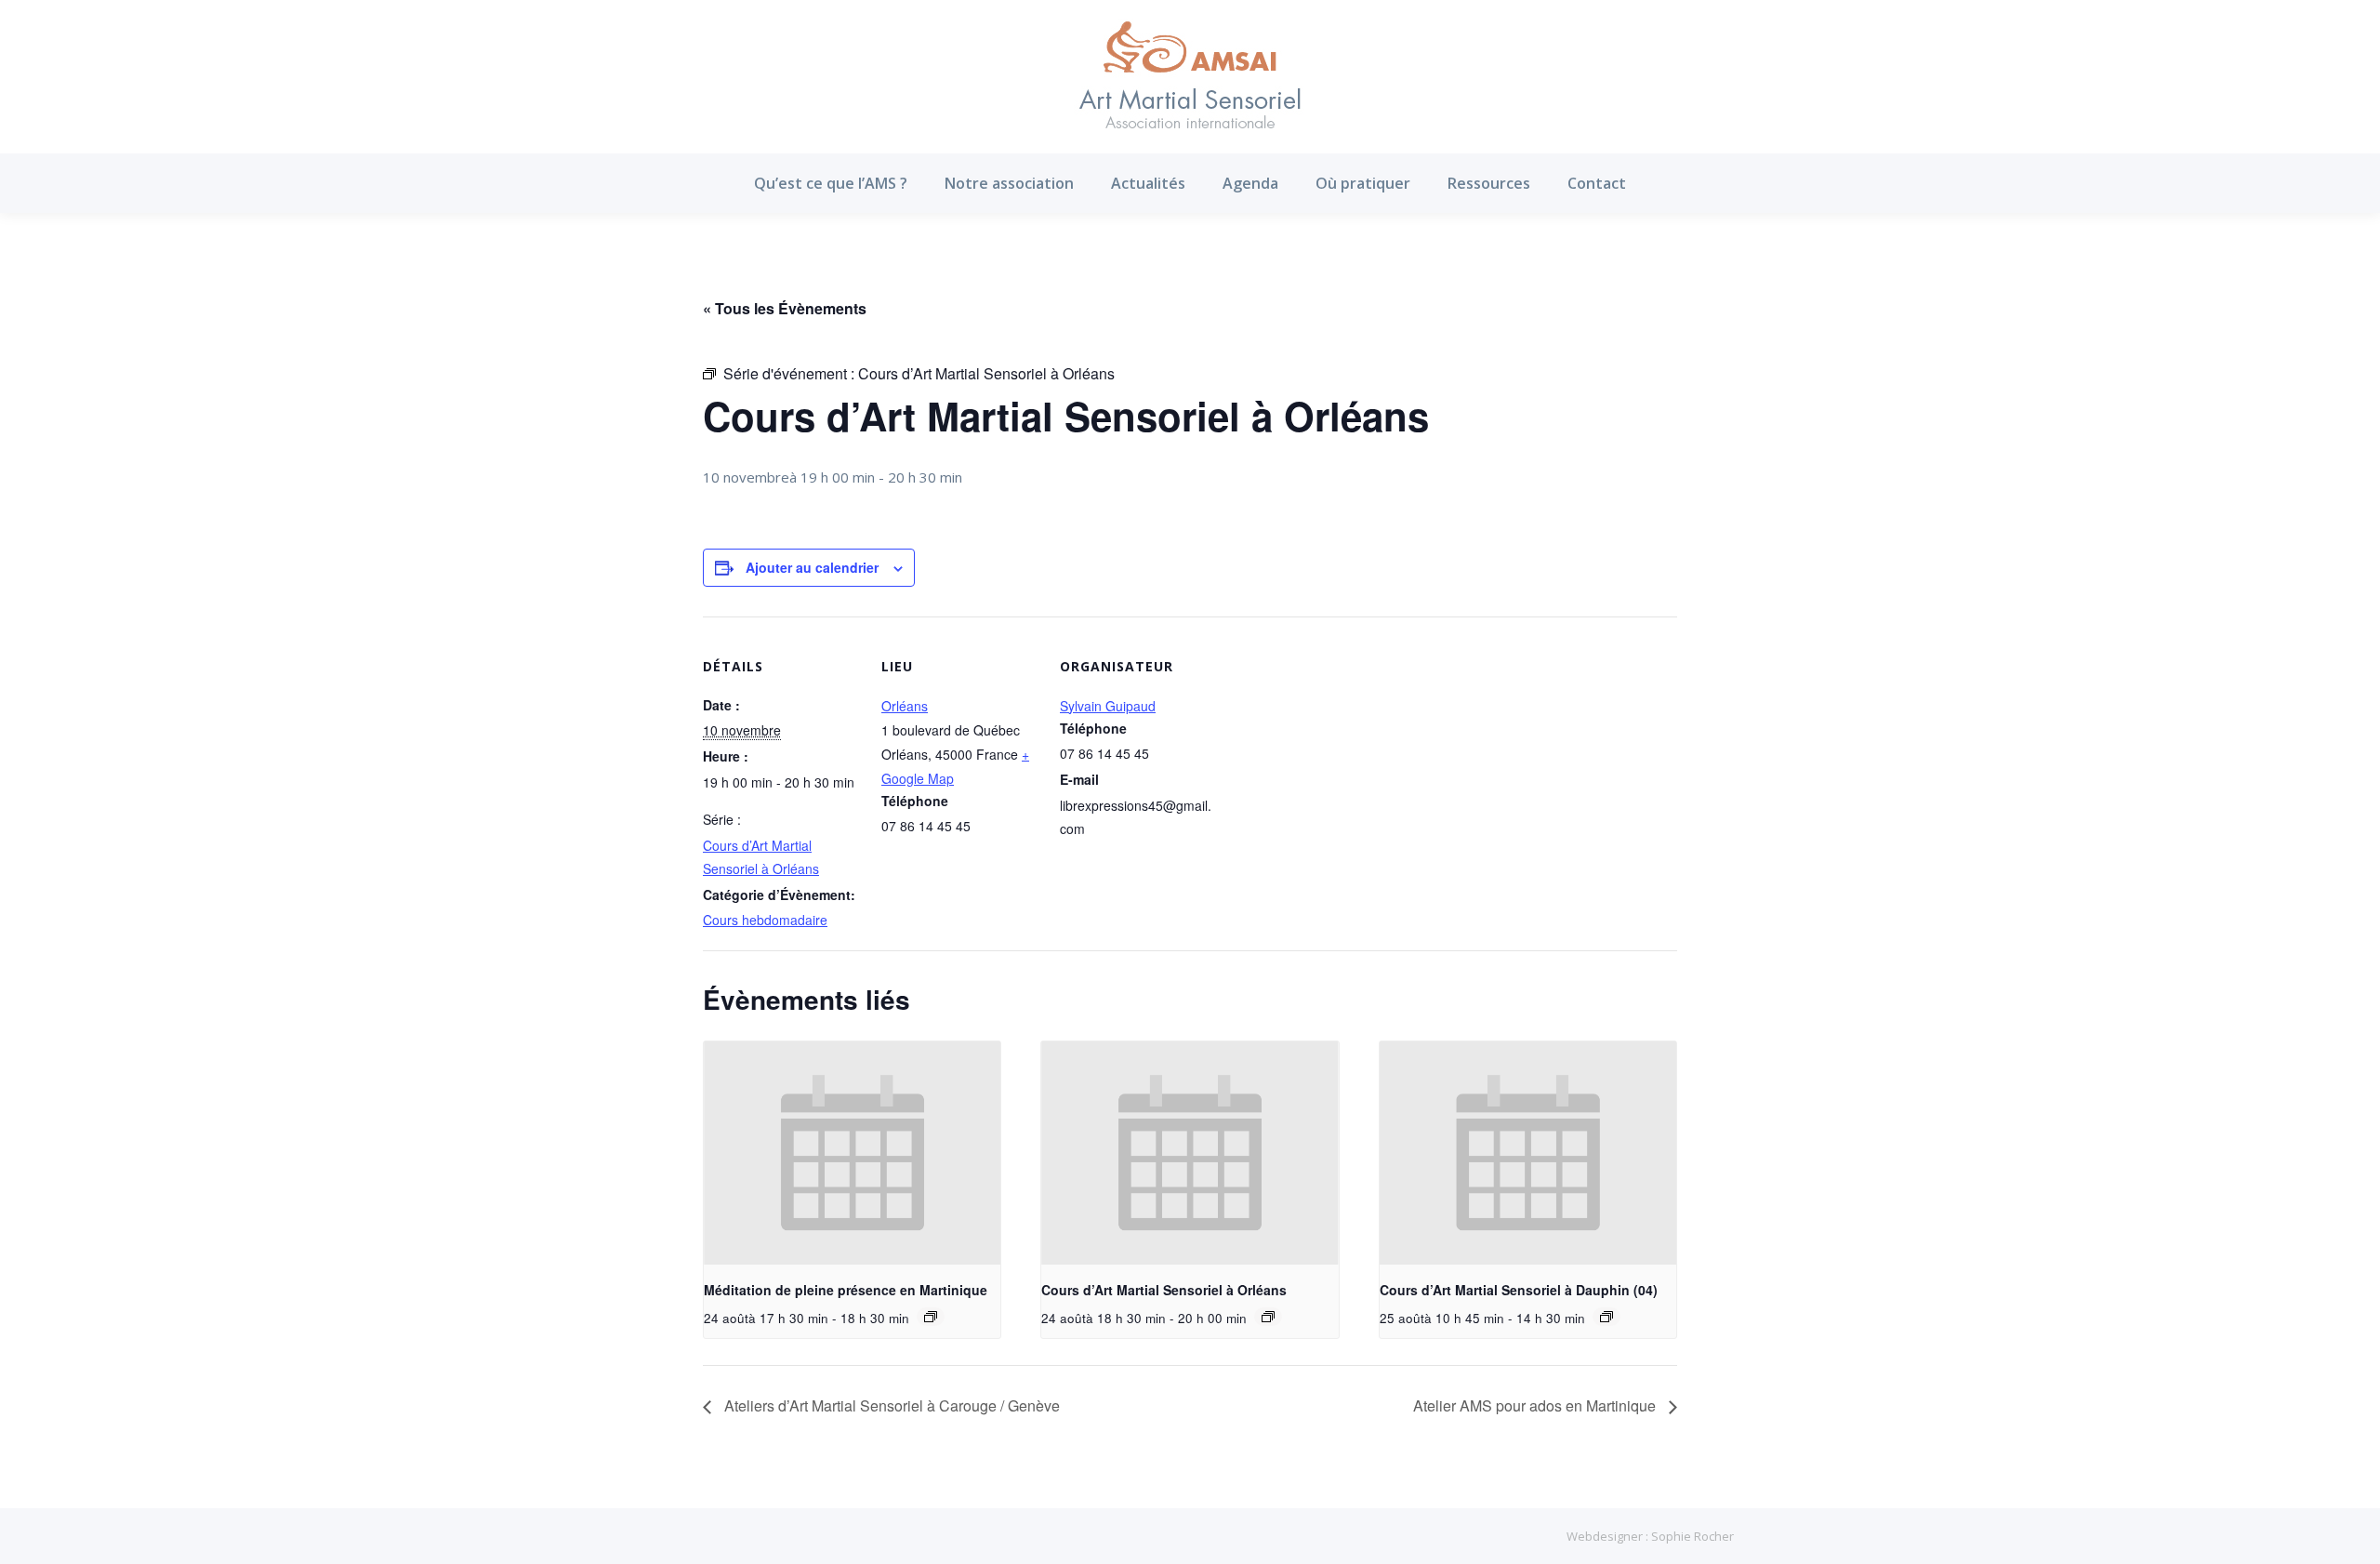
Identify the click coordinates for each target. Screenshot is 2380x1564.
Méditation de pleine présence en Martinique (846, 1290)
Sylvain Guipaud (1108, 706)
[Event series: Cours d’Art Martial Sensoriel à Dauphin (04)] (1606, 1317)
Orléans (905, 706)
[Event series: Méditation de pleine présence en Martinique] (931, 1317)
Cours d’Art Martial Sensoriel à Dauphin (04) (1519, 1290)
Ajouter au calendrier (812, 567)
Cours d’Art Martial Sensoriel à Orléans (1164, 1290)
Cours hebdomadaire (765, 920)
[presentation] (852, 1153)
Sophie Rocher (1692, 1536)
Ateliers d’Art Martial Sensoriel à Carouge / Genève (890, 1405)
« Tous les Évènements (785, 308)
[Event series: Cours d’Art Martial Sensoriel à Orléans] (1268, 1317)
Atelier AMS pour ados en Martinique (1536, 1405)
